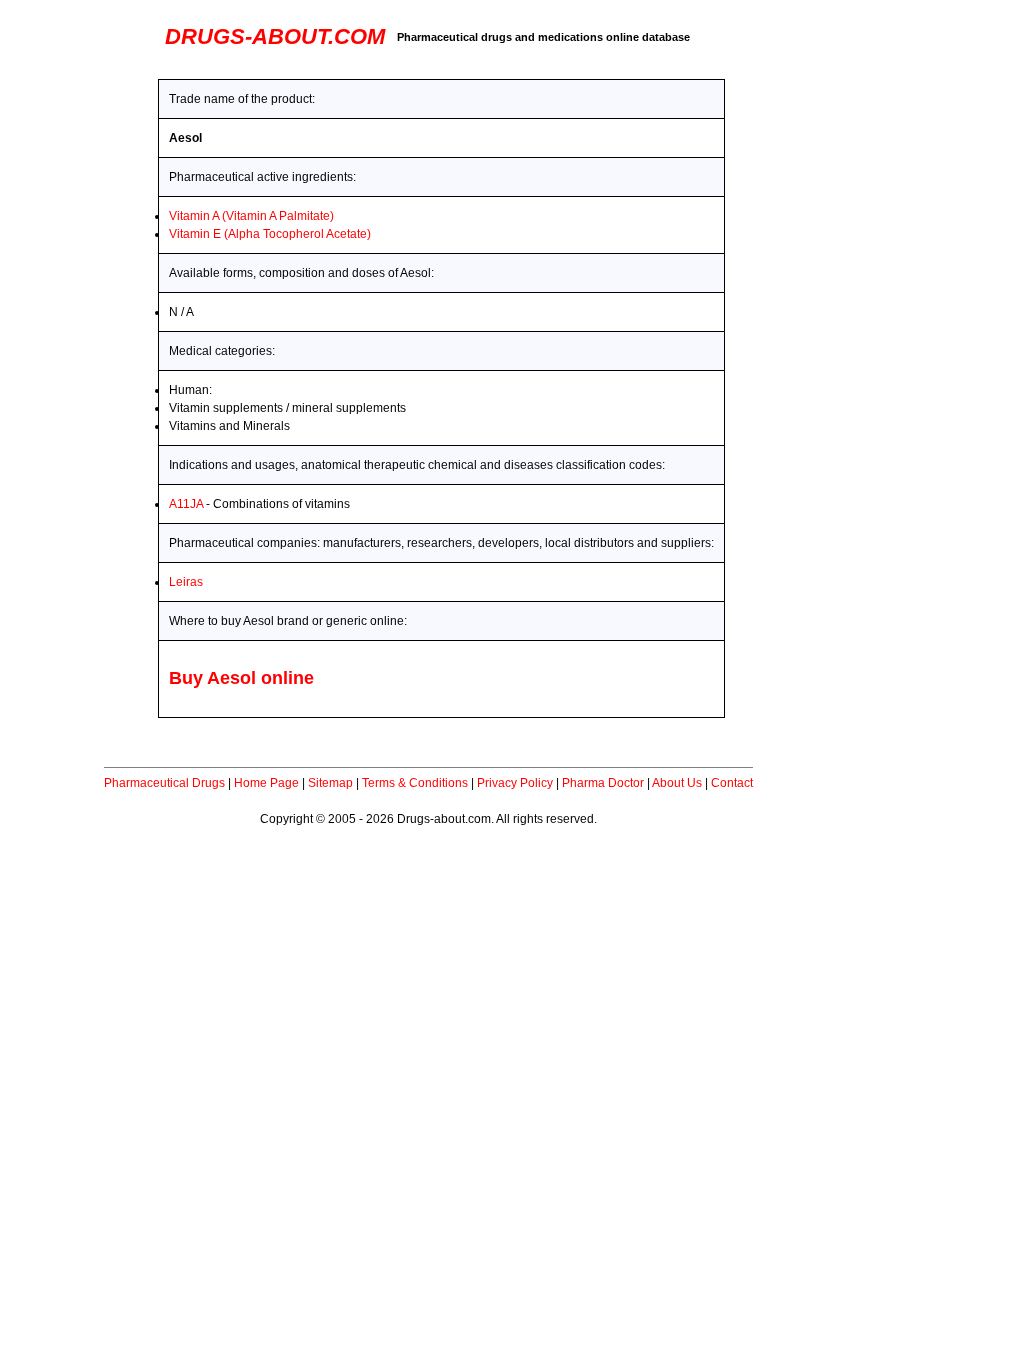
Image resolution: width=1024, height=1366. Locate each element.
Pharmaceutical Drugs (164, 783)
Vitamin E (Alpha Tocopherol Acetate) (270, 234)
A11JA (186, 504)
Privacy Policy (515, 783)
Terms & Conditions (415, 783)
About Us (677, 783)
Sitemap (330, 783)
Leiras (186, 582)
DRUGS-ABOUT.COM (275, 36)
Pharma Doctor (603, 783)
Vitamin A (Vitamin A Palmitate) (251, 216)
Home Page (266, 783)
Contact (732, 783)
